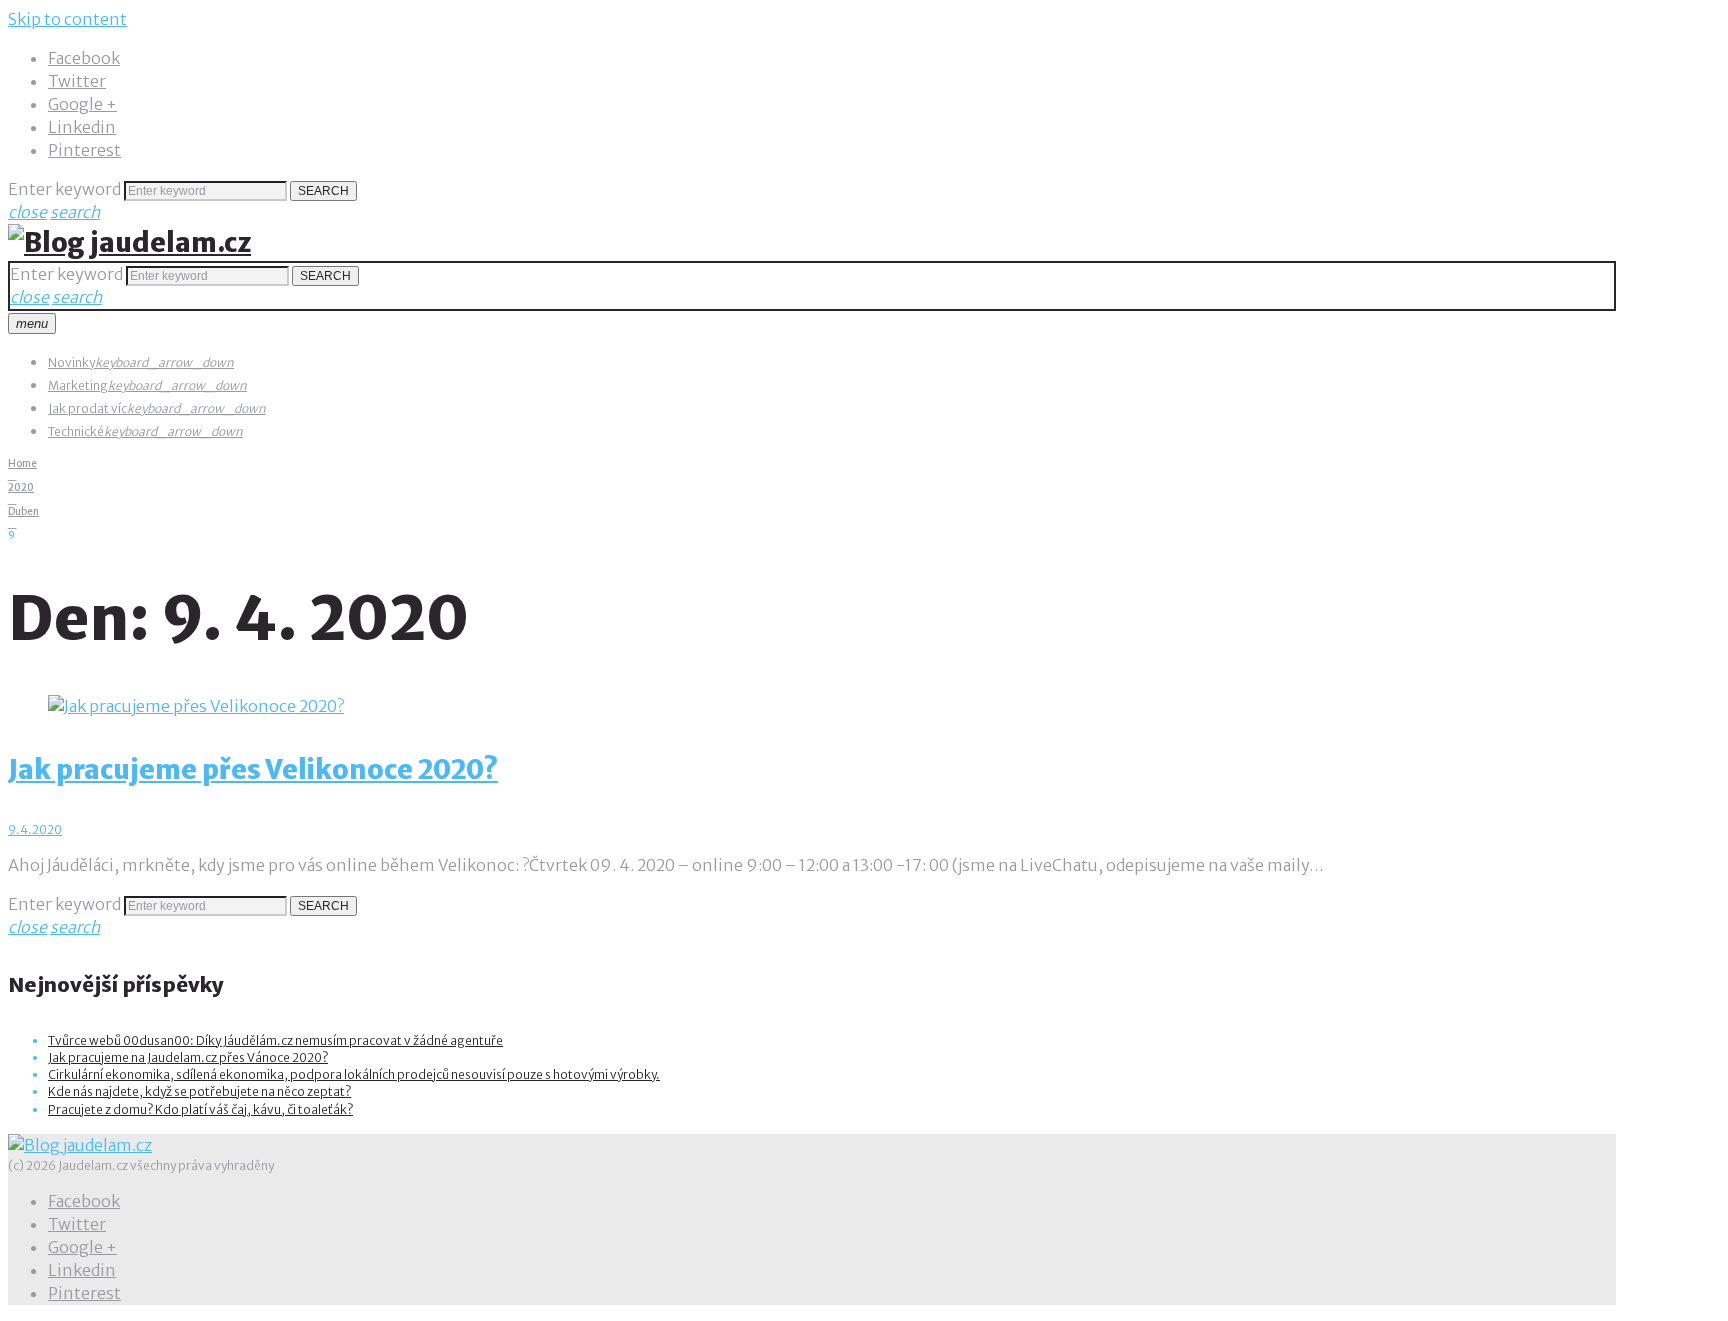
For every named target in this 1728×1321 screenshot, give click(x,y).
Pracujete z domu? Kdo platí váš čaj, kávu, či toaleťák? (200, 1109)
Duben (23, 511)
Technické (76, 431)
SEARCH (323, 191)
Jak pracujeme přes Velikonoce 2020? (253, 769)
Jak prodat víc (87, 408)
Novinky (71, 362)
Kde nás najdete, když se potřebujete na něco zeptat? (199, 1091)
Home (22, 463)
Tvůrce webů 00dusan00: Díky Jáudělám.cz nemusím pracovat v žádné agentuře (275, 1040)
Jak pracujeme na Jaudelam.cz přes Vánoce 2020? (188, 1057)
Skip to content (67, 19)
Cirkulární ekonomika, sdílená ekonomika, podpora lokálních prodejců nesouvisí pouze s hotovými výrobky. (354, 1074)
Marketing (78, 385)
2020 (21, 487)
